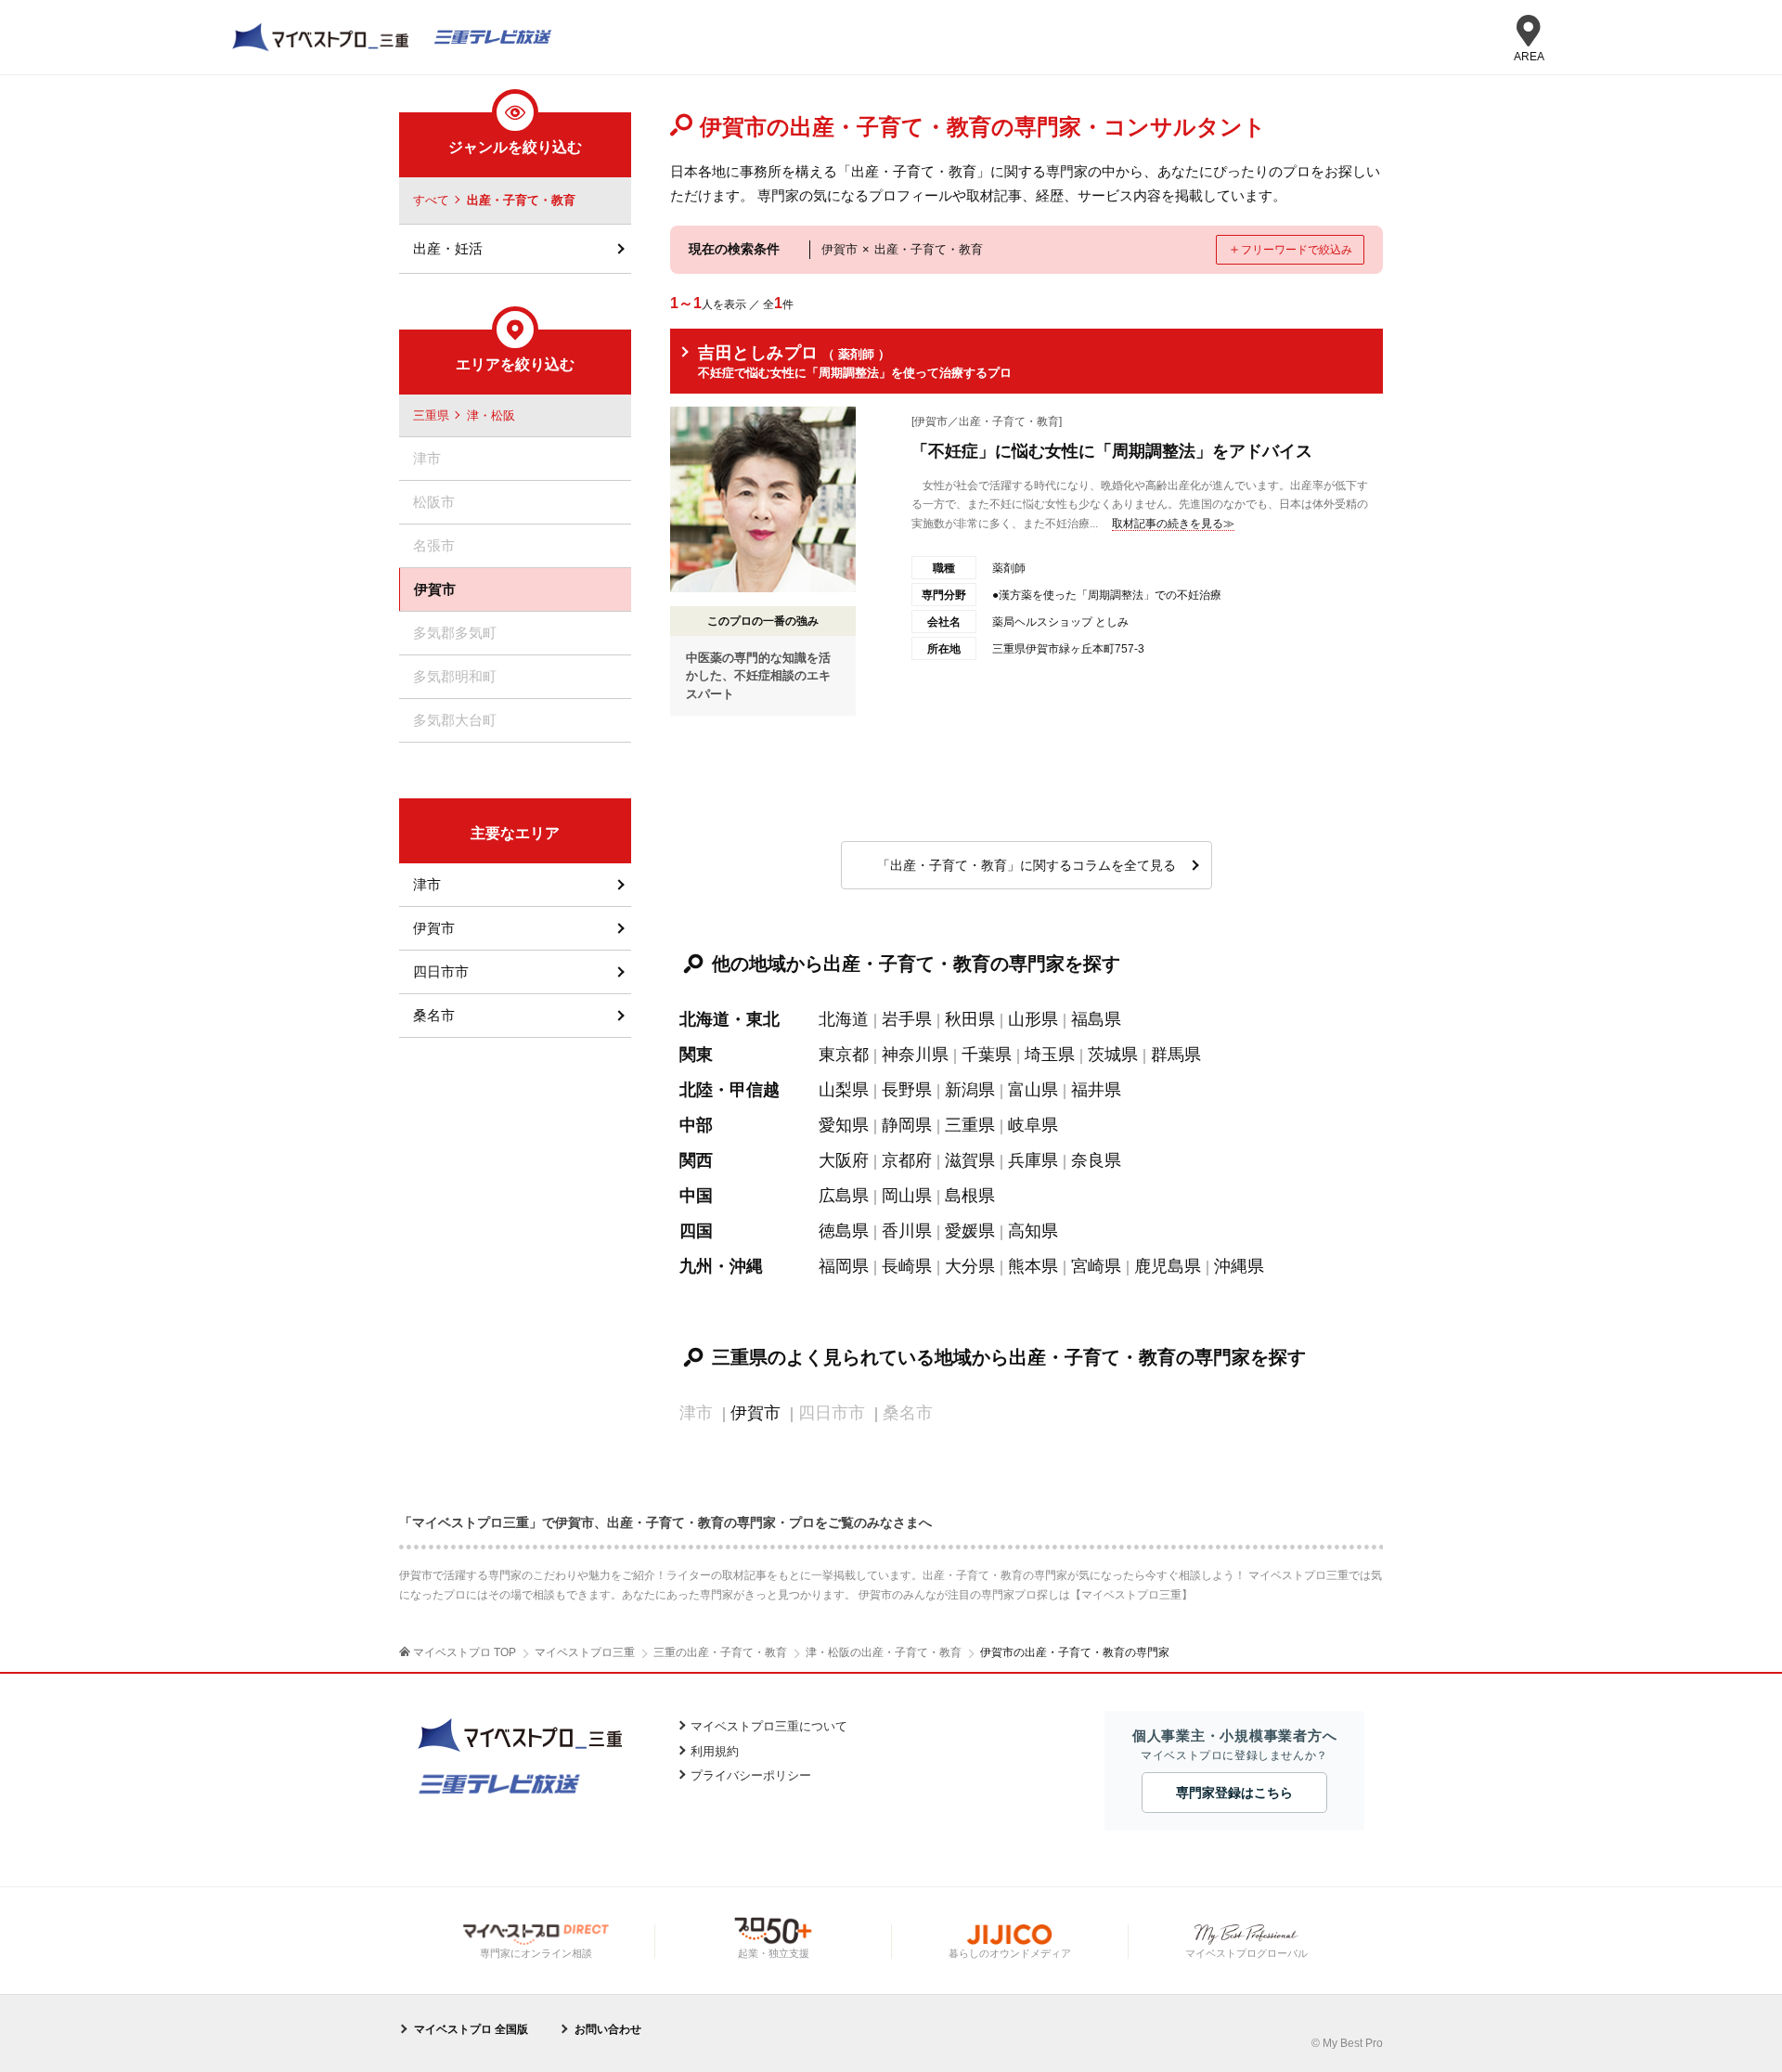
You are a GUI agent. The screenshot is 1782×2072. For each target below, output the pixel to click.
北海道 (844, 1019)
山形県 (1033, 1019)
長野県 (907, 1090)
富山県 (1033, 1090)
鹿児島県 (1168, 1266)
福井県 (1096, 1090)
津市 (427, 884)
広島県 (844, 1196)
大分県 (970, 1266)
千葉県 (987, 1055)
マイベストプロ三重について (769, 1726)
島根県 (970, 1196)
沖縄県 (1239, 1266)
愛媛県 (970, 1231)
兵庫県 (1033, 1160)
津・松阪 (491, 415)
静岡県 (907, 1125)
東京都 (844, 1055)
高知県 (1033, 1231)
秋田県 (970, 1019)
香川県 (907, 1231)
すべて (431, 200)
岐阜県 (1033, 1125)
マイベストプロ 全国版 (471, 2029)
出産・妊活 (448, 248)
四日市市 (441, 971)
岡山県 (907, 1196)
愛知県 (844, 1125)
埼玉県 (1050, 1055)
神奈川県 (915, 1055)
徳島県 (844, 1231)
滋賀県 (970, 1160)
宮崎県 (1096, 1266)
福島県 (1096, 1019)
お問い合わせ (608, 2029)
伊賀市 (755, 1413)
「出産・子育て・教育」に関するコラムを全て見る (1027, 865)
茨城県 (1113, 1055)
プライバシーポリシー (751, 1775)
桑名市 (434, 1015)
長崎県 (907, 1266)
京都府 (907, 1160)
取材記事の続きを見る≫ (1173, 524)
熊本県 (1033, 1266)
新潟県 (970, 1090)
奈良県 (1096, 1160)
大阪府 (844, 1160)
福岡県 (844, 1266)
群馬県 (1176, 1055)
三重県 (970, 1125)
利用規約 (715, 1751)
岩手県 (907, 1019)
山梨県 (844, 1090)
